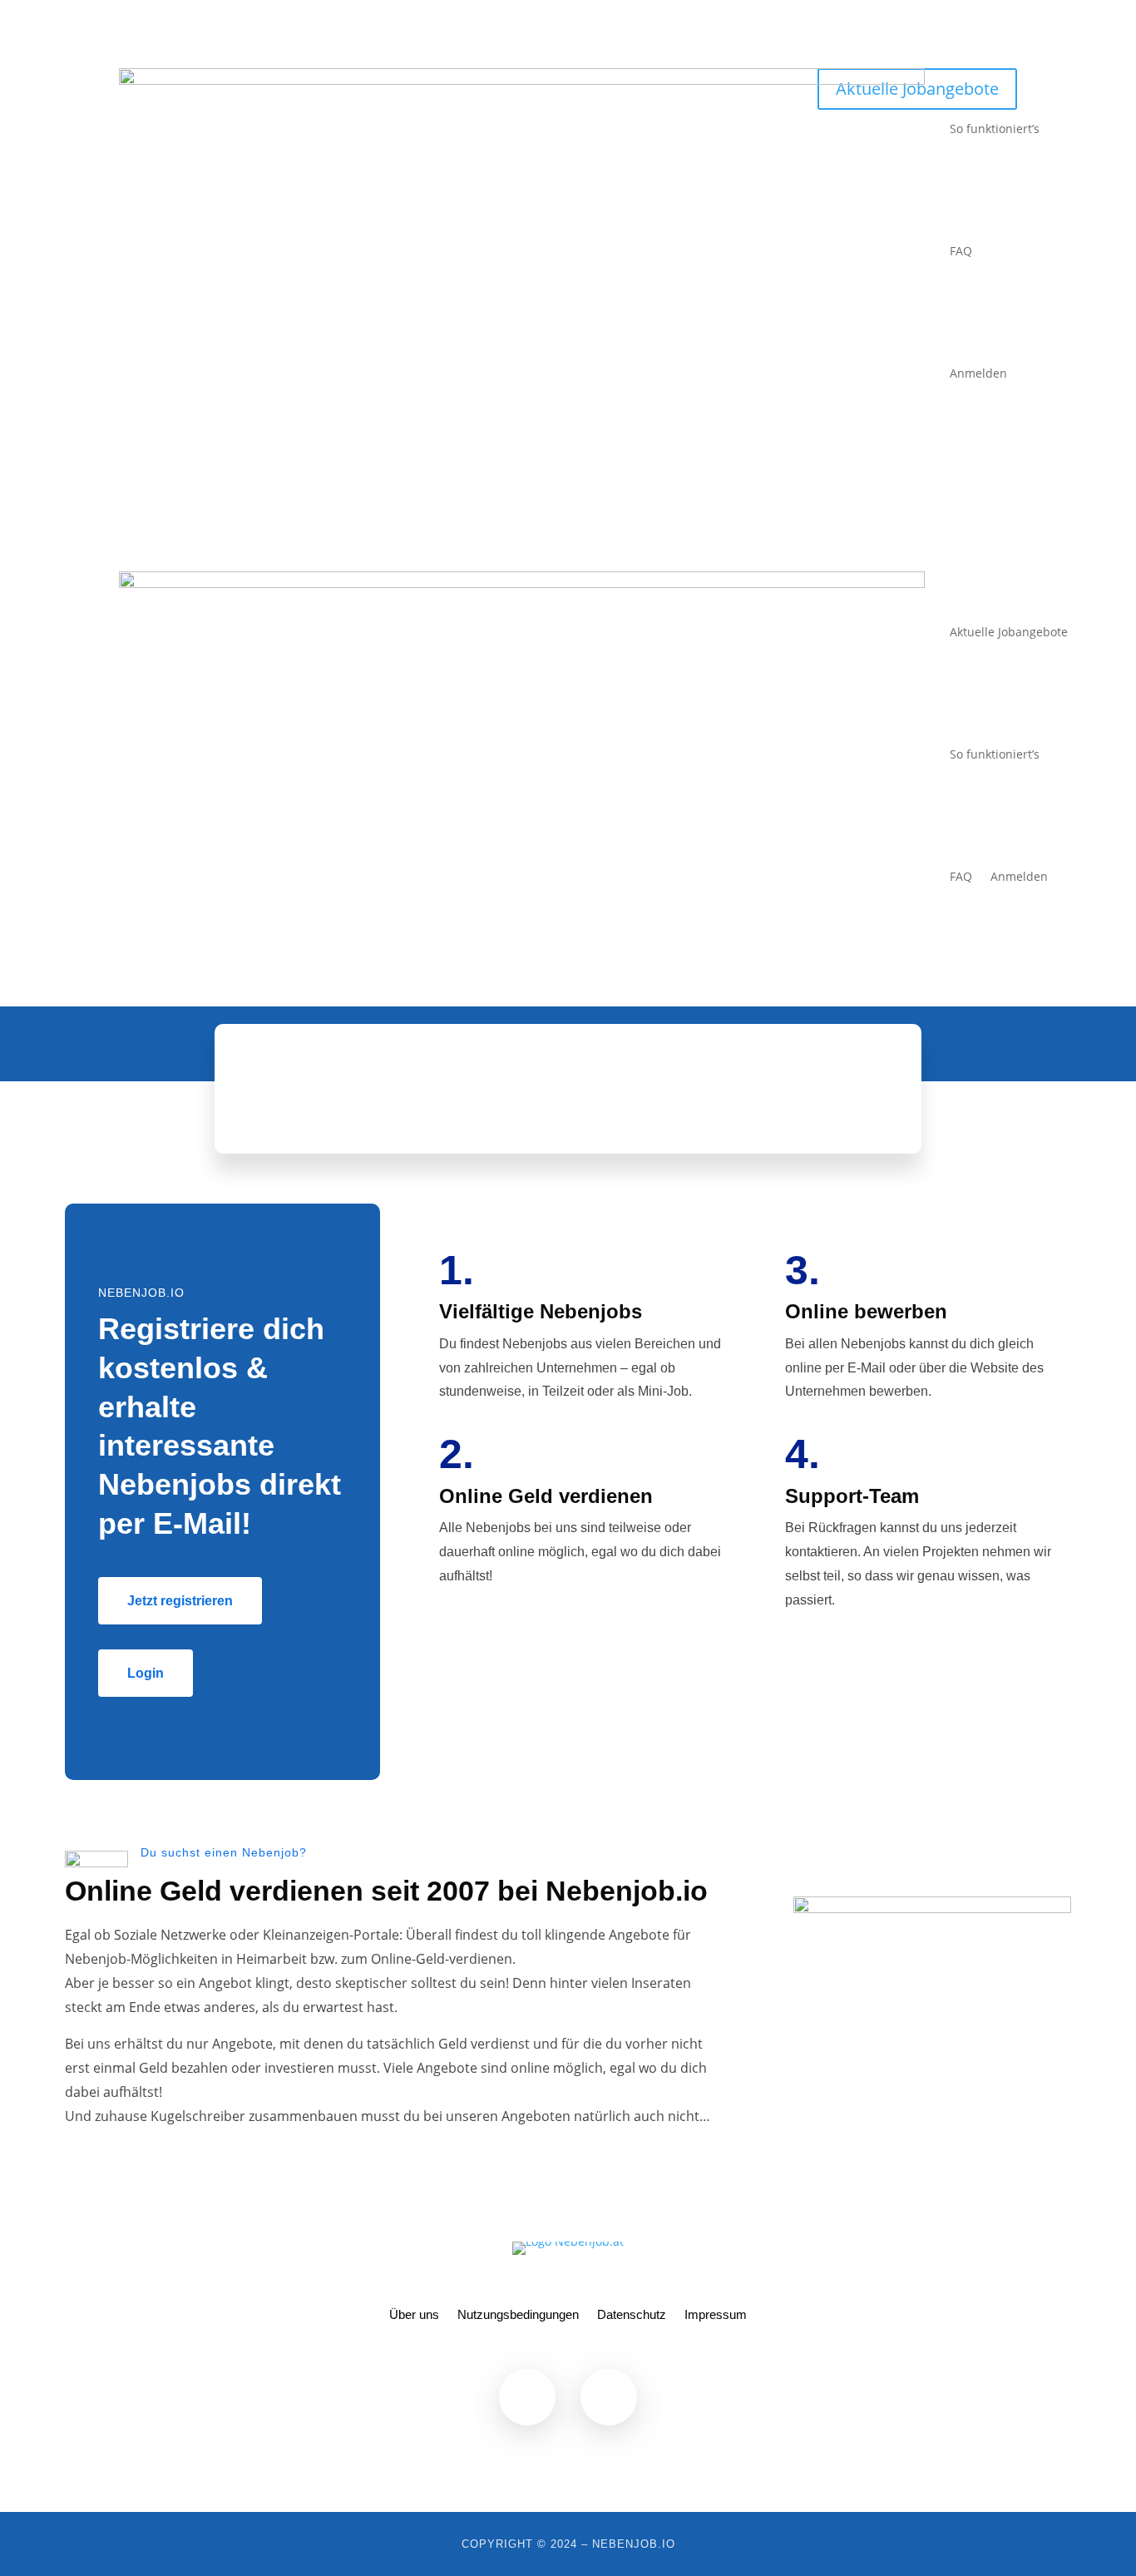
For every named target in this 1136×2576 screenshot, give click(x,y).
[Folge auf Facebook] (527, 2397)
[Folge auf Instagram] (609, 2397)
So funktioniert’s (995, 129)
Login (146, 1673)
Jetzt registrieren (180, 1601)
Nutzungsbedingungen (518, 2315)
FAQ (961, 251)
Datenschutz (632, 2315)
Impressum (716, 2315)
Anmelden (978, 373)
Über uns (414, 2315)
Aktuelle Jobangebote (1009, 632)
